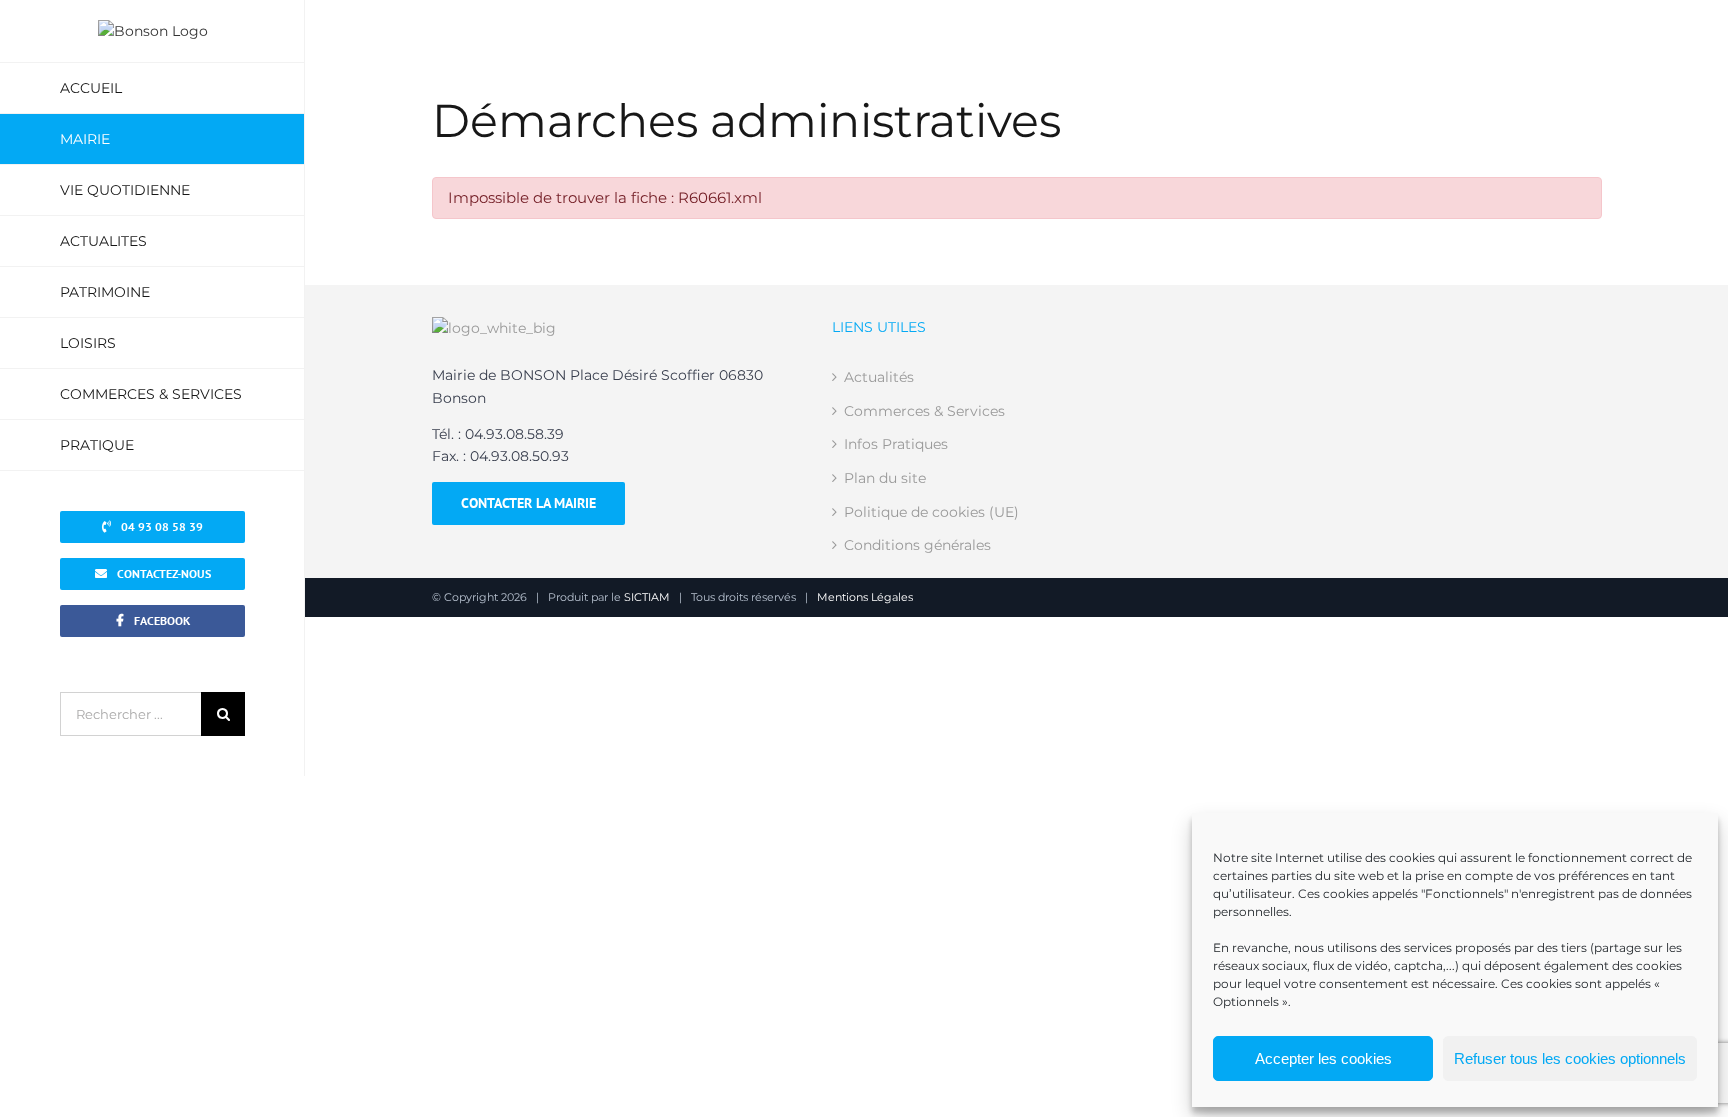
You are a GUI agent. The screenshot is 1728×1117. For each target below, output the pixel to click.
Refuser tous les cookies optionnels (1570, 1058)
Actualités (879, 377)
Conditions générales (917, 545)
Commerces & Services (924, 411)
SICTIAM (647, 597)
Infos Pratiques (896, 444)
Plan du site (885, 478)
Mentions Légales (865, 597)
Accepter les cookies (1323, 1058)
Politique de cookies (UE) (931, 512)
